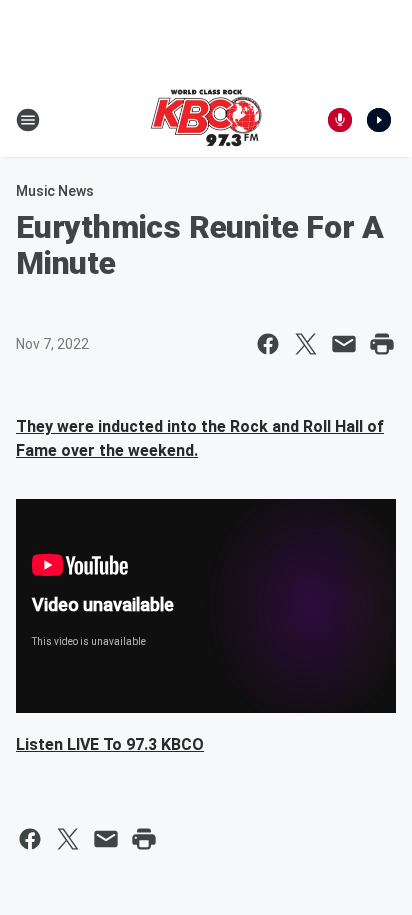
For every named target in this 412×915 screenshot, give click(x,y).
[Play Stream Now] (379, 120)
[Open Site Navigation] (28, 120)
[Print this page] (382, 344)
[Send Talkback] (340, 120)
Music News (55, 191)
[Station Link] (206, 120)
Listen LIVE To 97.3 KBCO (110, 744)
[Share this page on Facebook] (268, 344)
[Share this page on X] (306, 344)
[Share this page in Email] (344, 344)
